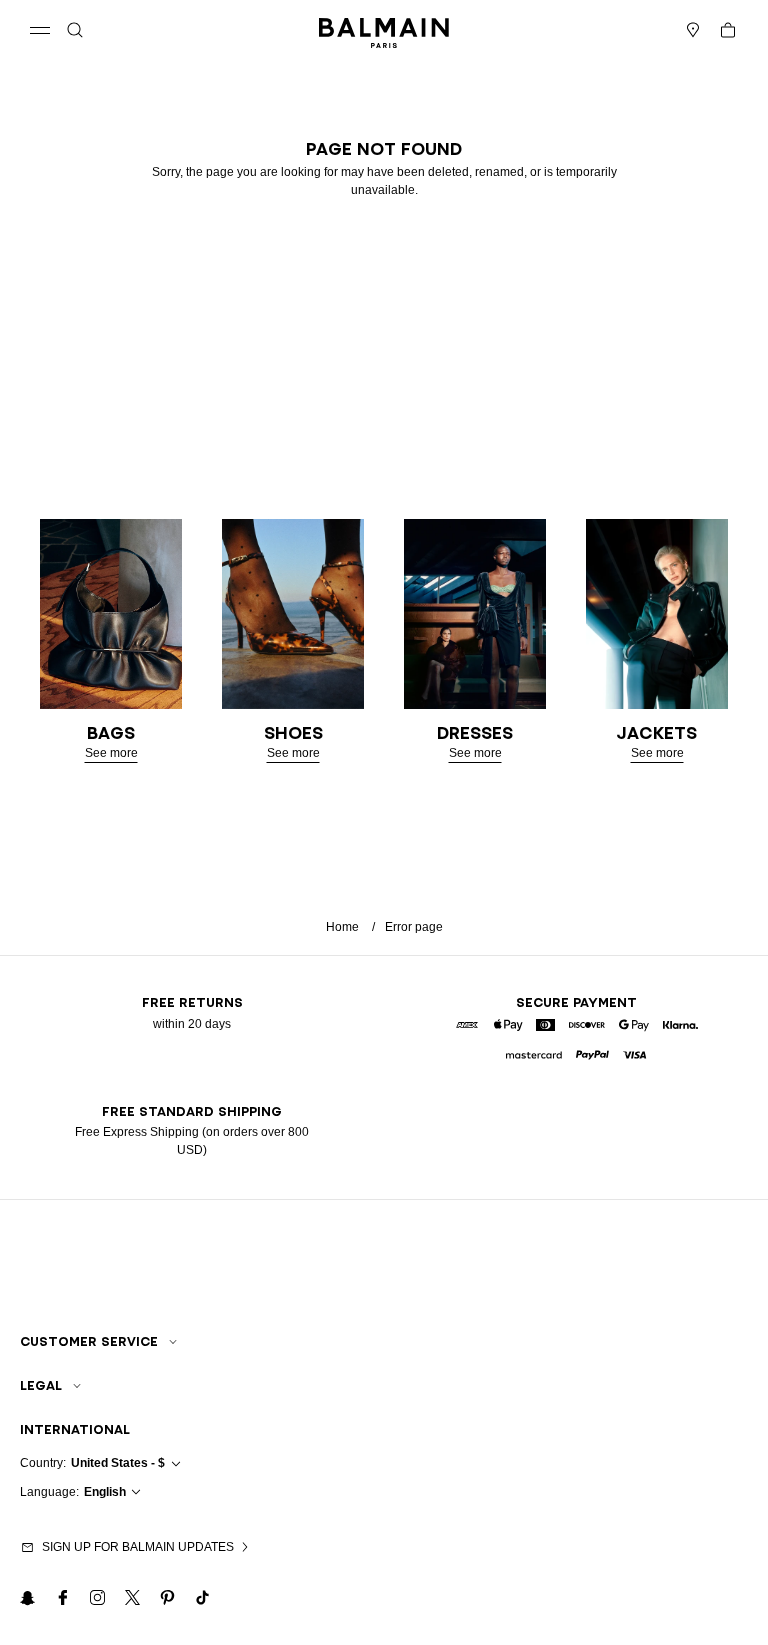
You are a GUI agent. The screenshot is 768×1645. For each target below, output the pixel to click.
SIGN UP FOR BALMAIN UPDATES (138, 1547)
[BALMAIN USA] (384, 30)
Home (342, 927)
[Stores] (693, 30)
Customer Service (89, 1341)
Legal (41, 1385)
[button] (75, 30)
